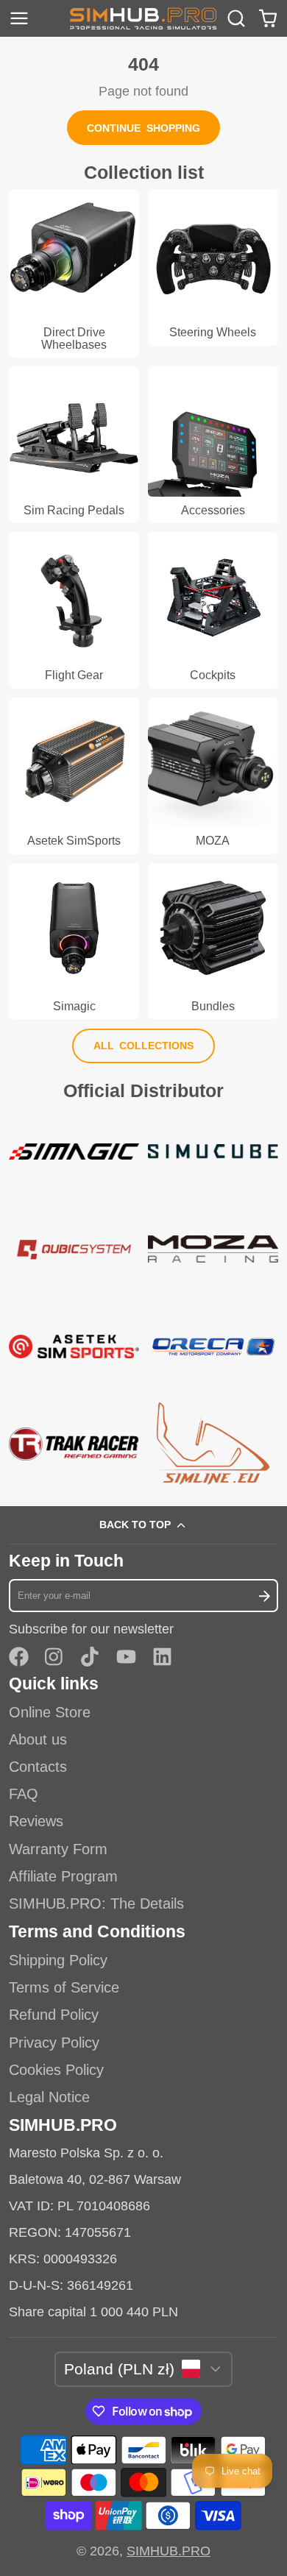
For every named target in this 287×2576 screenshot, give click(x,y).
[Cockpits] (213, 610)
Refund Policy (54, 2015)
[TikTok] (91, 1657)
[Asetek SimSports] (74, 776)
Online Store (50, 1712)
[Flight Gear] (74, 610)
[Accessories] (213, 444)
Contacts (38, 1767)
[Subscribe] (264, 1596)
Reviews (36, 1821)
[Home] (143, 18)
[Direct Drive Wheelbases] (74, 273)
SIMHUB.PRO (169, 2551)
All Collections (144, 1046)
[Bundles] (213, 941)
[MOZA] (213, 776)
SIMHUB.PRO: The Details (96, 1903)
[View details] (74, 1152)
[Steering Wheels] (213, 267)
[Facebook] (19, 1657)
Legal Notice (49, 2097)
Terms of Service (64, 1987)
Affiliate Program (63, 1876)
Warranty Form (58, 1849)
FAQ (24, 1794)
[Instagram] (55, 1657)
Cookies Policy (56, 2070)
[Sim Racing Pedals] (74, 444)
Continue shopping (143, 128)
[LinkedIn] (162, 1657)
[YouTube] (126, 1657)
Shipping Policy (58, 1960)
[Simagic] (74, 941)
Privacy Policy (54, 2043)
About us (38, 1739)
